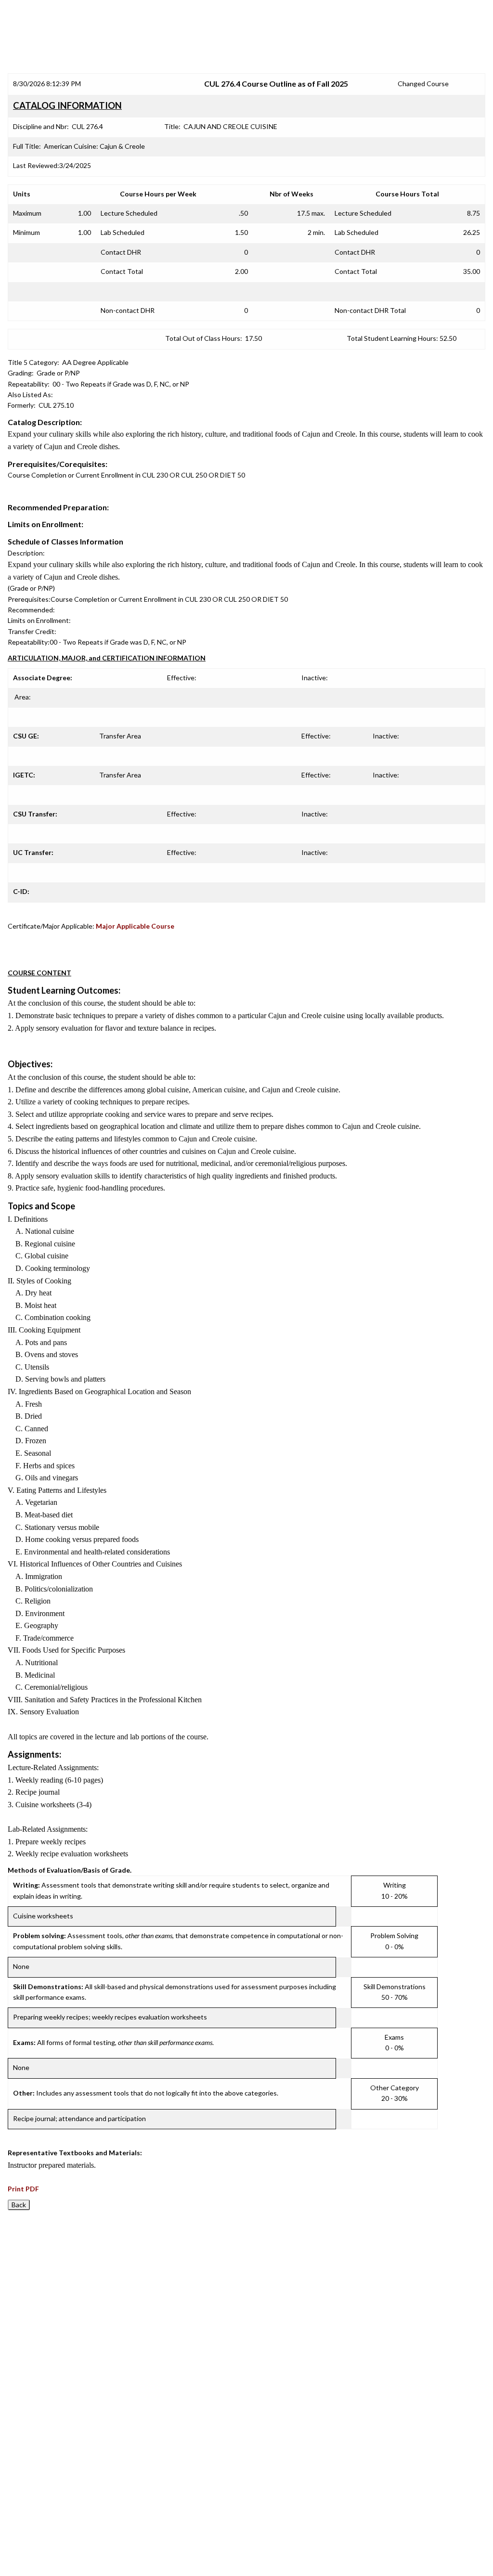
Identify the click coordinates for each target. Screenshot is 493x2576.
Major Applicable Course (135, 926)
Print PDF (23, 2189)
